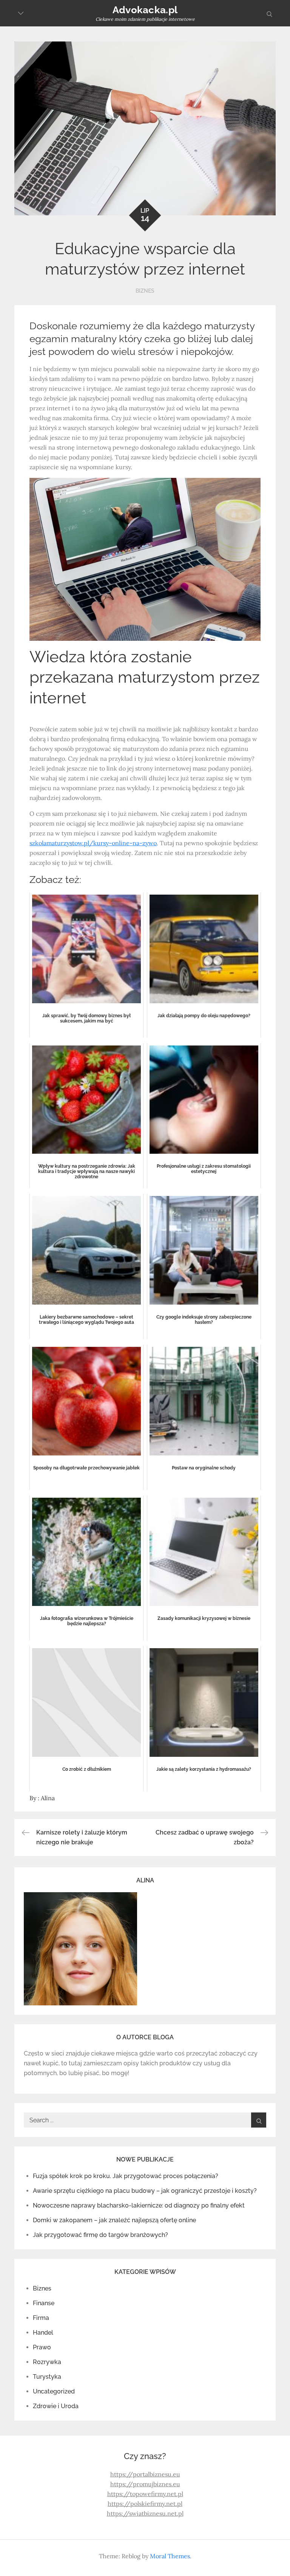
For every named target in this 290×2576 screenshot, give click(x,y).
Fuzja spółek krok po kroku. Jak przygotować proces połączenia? (126, 2176)
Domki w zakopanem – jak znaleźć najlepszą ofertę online (114, 2220)
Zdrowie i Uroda (56, 2406)
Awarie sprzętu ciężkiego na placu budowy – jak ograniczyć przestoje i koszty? (145, 2191)
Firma (41, 2318)
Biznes (145, 291)
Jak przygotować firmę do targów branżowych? (100, 2235)
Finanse (44, 2303)
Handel (43, 2333)
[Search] (259, 2120)
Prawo (42, 2347)
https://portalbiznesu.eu (145, 2474)
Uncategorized (54, 2391)
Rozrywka (47, 2362)
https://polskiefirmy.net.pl (145, 2504)
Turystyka (47, 2377)
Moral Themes (170, 2556)
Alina (48, 1798)
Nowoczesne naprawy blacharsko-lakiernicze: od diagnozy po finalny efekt (139, 2205)
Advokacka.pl (145, 10)
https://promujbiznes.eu (145, 2484)
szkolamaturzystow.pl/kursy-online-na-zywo (93, 843)
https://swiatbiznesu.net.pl (145, 2513)
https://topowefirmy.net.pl (145, 2494)
